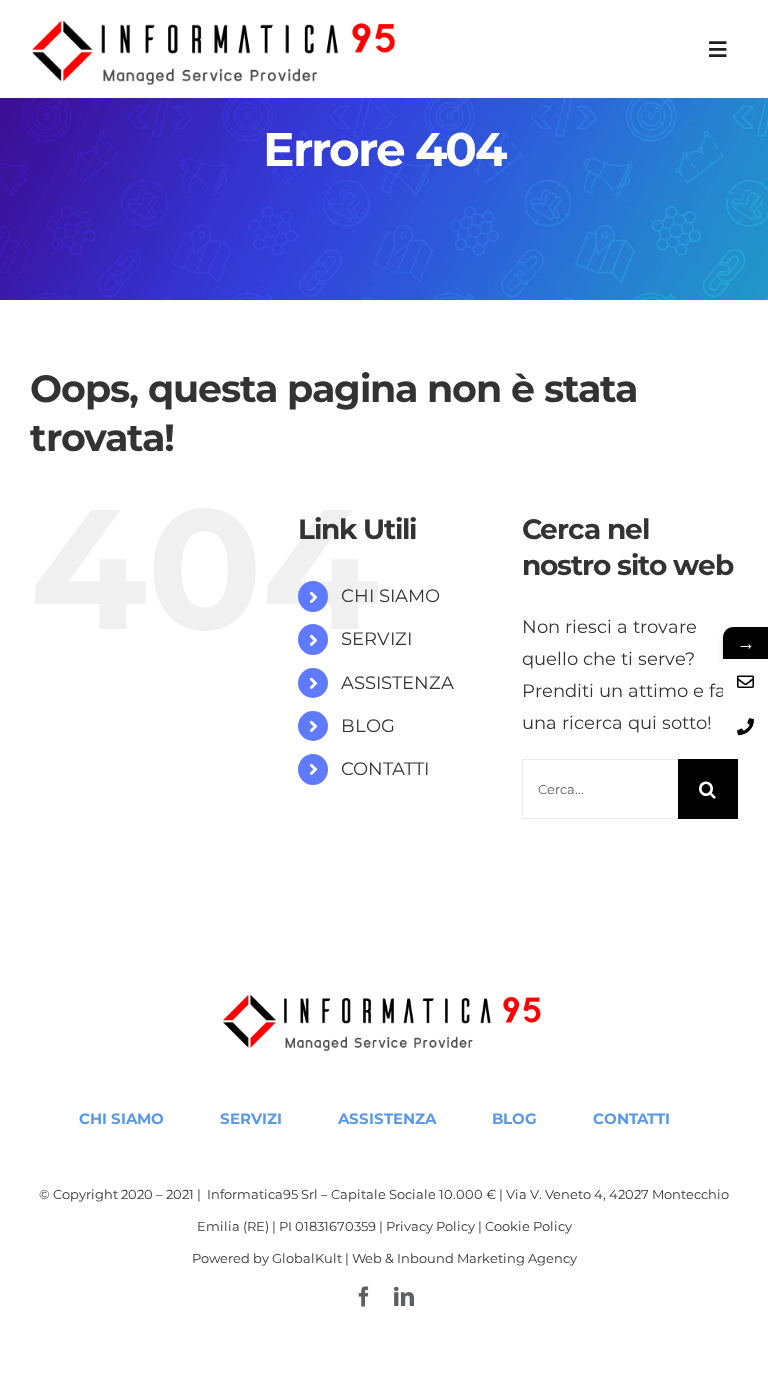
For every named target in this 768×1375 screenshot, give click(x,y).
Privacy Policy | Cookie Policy (479, 1226)
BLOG (368, 726)
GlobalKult (307, 1258)
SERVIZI (376, 639)
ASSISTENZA (397, 683)
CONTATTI (385, 769)
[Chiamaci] (745, 726)
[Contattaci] (745, 681)
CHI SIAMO (390, 596)
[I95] (216, 21)
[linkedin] (404, 1297)
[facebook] (364, 1297)
